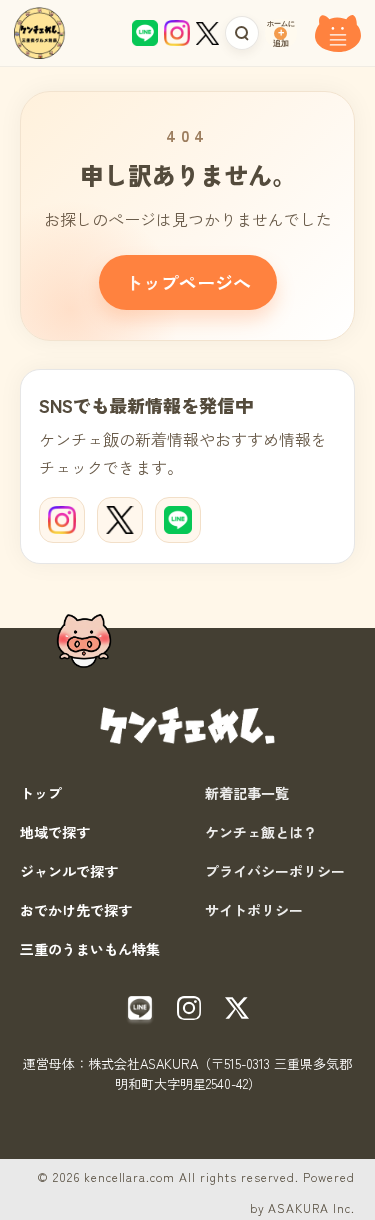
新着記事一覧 (247, 793)
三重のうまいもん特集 (90, 949)
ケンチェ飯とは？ (261, 832)
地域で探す (55, 832)
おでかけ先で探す (76, 910)
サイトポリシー (254, 910)
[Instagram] (62, 520)
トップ (41, 793)
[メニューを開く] (338, 33)
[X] (120, 520)
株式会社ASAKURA (143, 1063)
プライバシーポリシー (275, 871)
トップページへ (188, 282)
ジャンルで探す (69, 871)
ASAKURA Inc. (311, 1207)
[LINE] (178, 520)
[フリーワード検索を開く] (242, 33)
